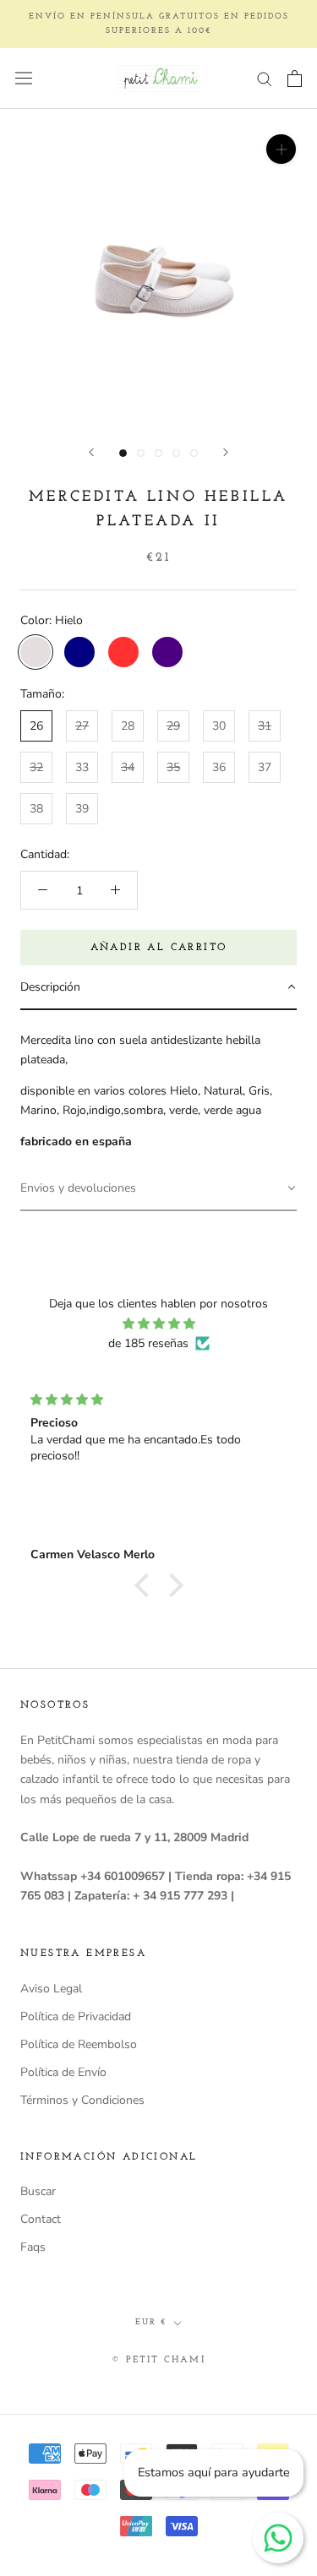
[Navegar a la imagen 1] (123, 453)
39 (82, 809)
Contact (41, 2219)
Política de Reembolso (79, 2044)
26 (36, 726)
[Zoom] (281, 149)
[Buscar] (265, 78)
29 (173, 726)
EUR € (151, 2322)
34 (128, 767)
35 (173, 767)
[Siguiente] (226, 452)
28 (128, 726)
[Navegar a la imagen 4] (176, 453)
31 (265, 726)
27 (82, 726)
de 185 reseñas (148, 1343)
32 (36, 767)
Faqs (33, 2247)
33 (82, 767)
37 (265, 767)
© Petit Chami (158, 2360)
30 (219, 726)
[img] (158, 1323)
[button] (158, 988)
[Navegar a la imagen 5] (194, 453)
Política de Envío (63, 2072)
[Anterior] (91, 452)
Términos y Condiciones (82, 2100)
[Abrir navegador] (24, 78)
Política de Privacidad (76, 2016)
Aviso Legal (51, 1989)
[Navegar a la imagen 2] (141, 453)
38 (36, 809)
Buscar (38, 2191)
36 (219, 767)
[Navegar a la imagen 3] (158, 453)
